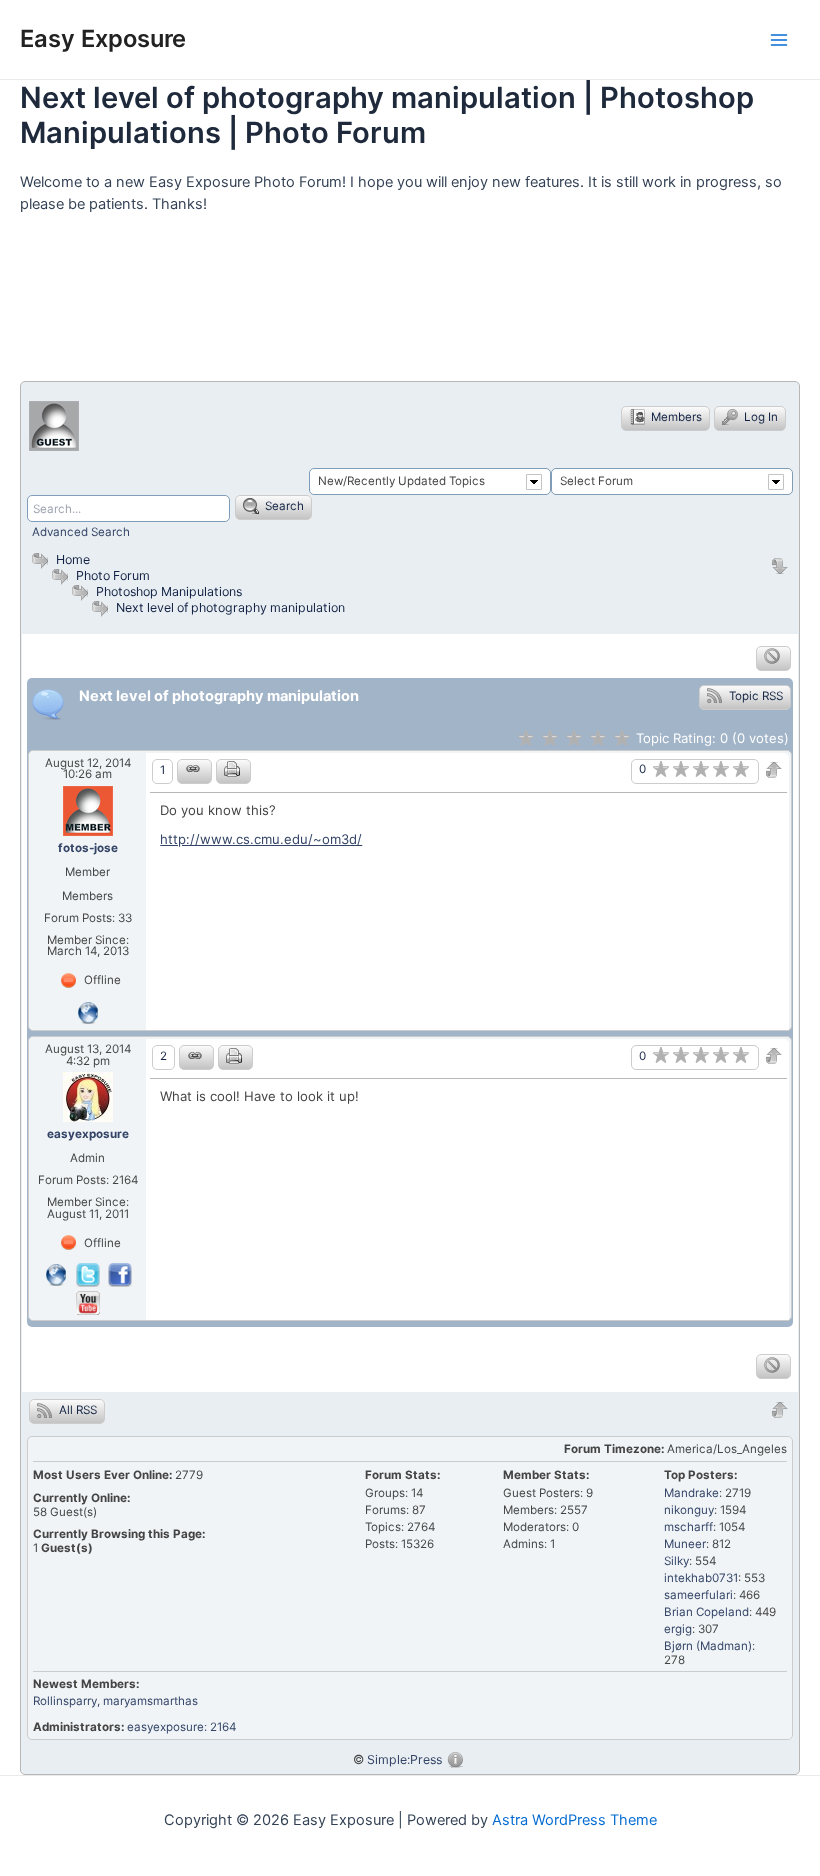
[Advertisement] (384, 306)
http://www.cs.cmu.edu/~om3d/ (261, 839)
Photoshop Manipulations (169, 591)
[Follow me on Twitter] (90, 1274)
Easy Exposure (103, 38)
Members (675, 417)
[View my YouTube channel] (88, 1302)
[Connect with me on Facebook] (120, 1274)
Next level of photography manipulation (230, 607)
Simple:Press (404, 1759)
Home (71, 559)
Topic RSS (754, 696)
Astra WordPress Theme (574, 1820)
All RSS (76, 1410)
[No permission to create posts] (773, 658)
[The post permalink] (194, 771)
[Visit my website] (88, 1012)
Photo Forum (111, 575)
